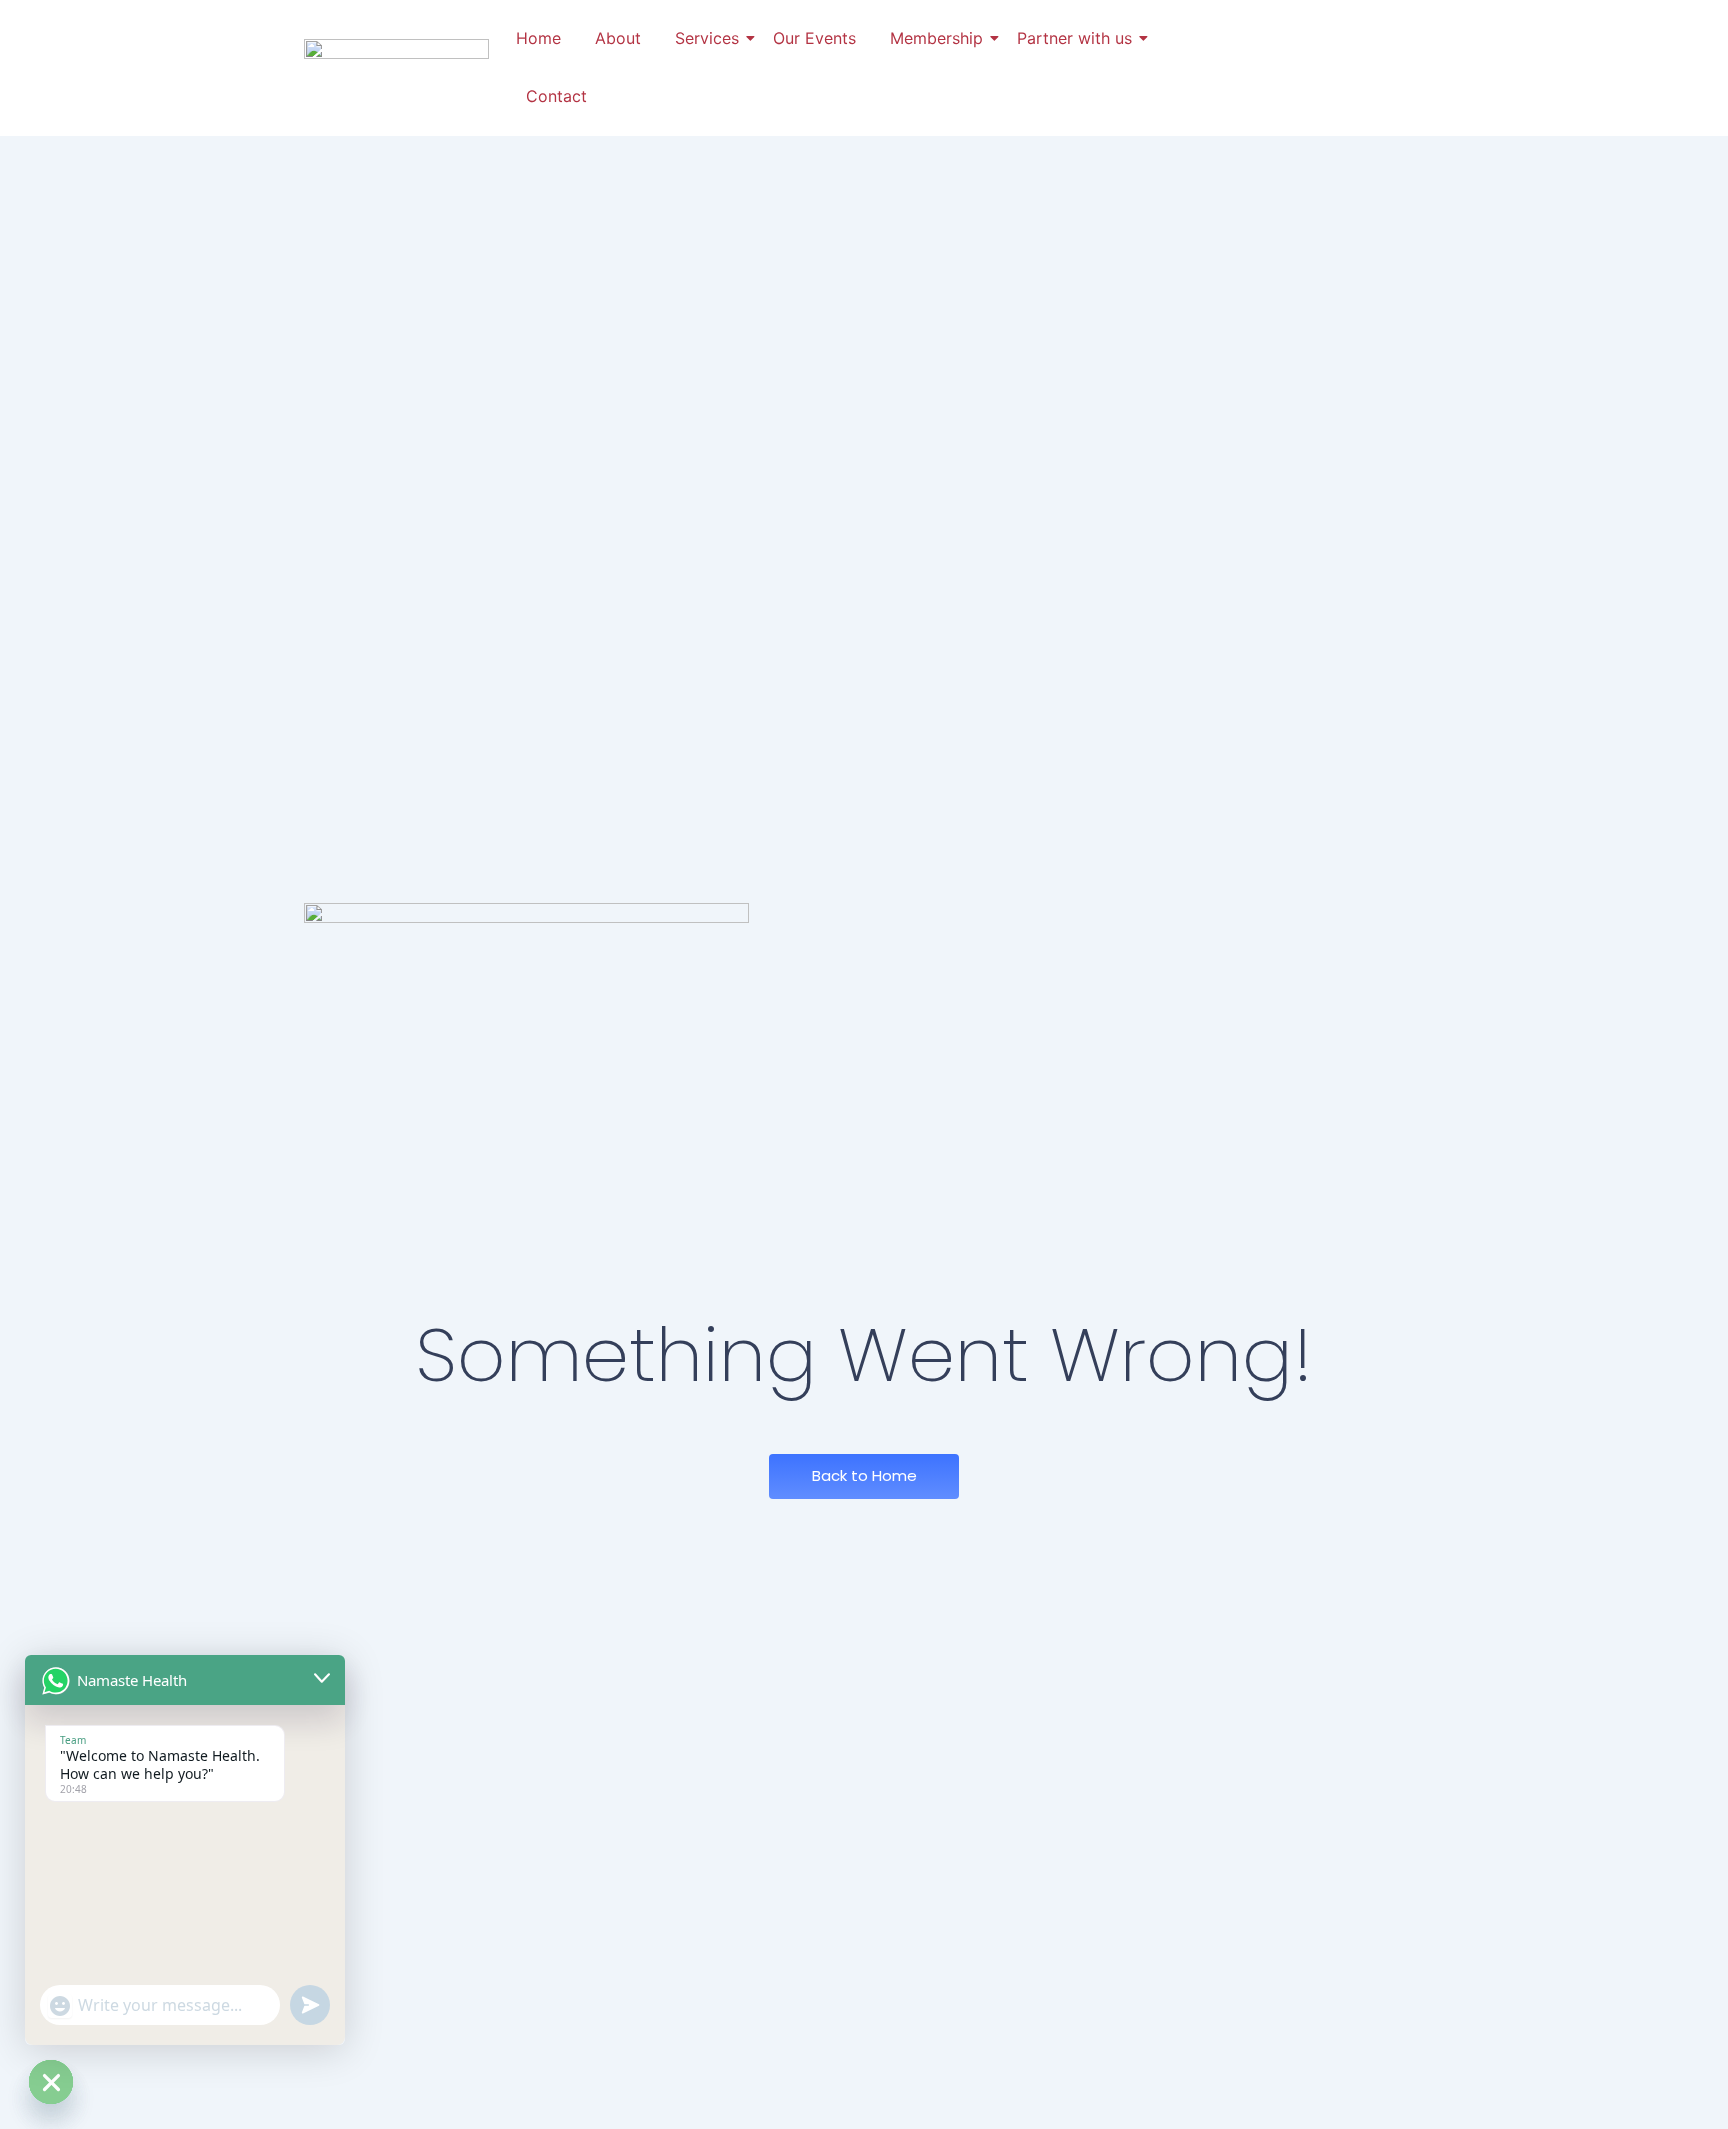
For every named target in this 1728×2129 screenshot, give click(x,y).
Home (538, 38)
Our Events (814, 38)
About (618, 38)
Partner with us (1074, 38)
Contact (556, 96)
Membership (936, 38)
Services (707, 38)
